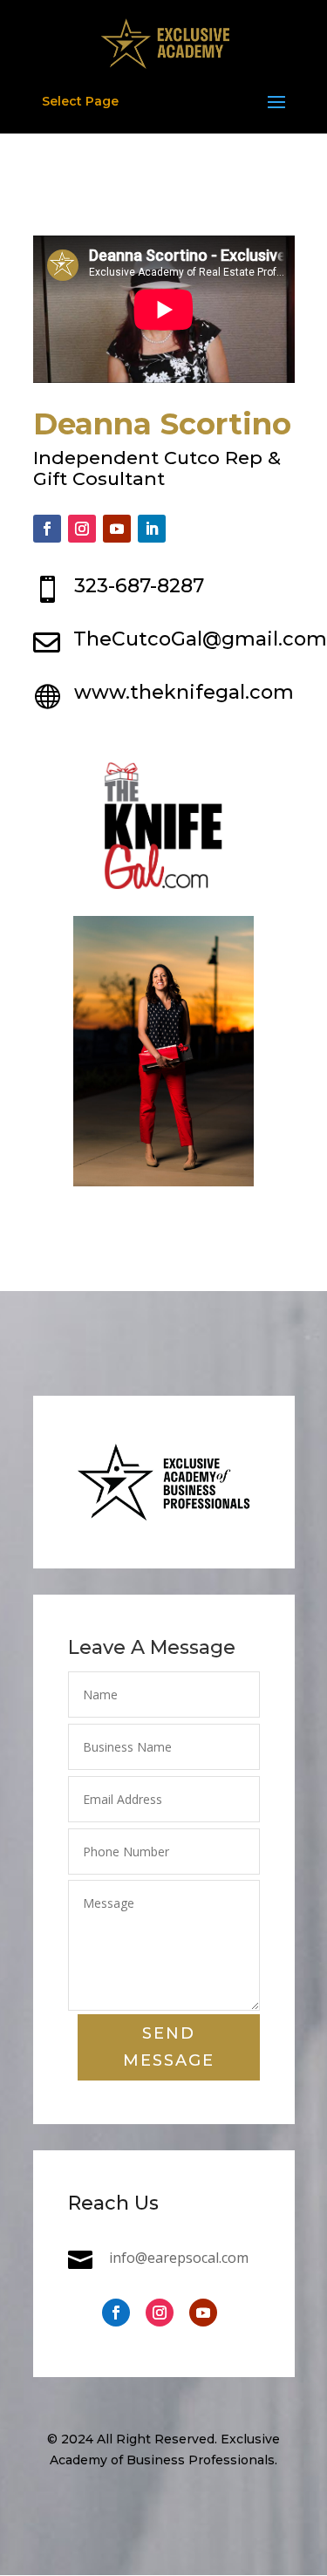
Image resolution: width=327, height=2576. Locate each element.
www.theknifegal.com (184, 692)
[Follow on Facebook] (47, 529)
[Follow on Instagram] (82, 529)
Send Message (169, 2047)
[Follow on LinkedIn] (152, 529)
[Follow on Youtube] (117, 529)
